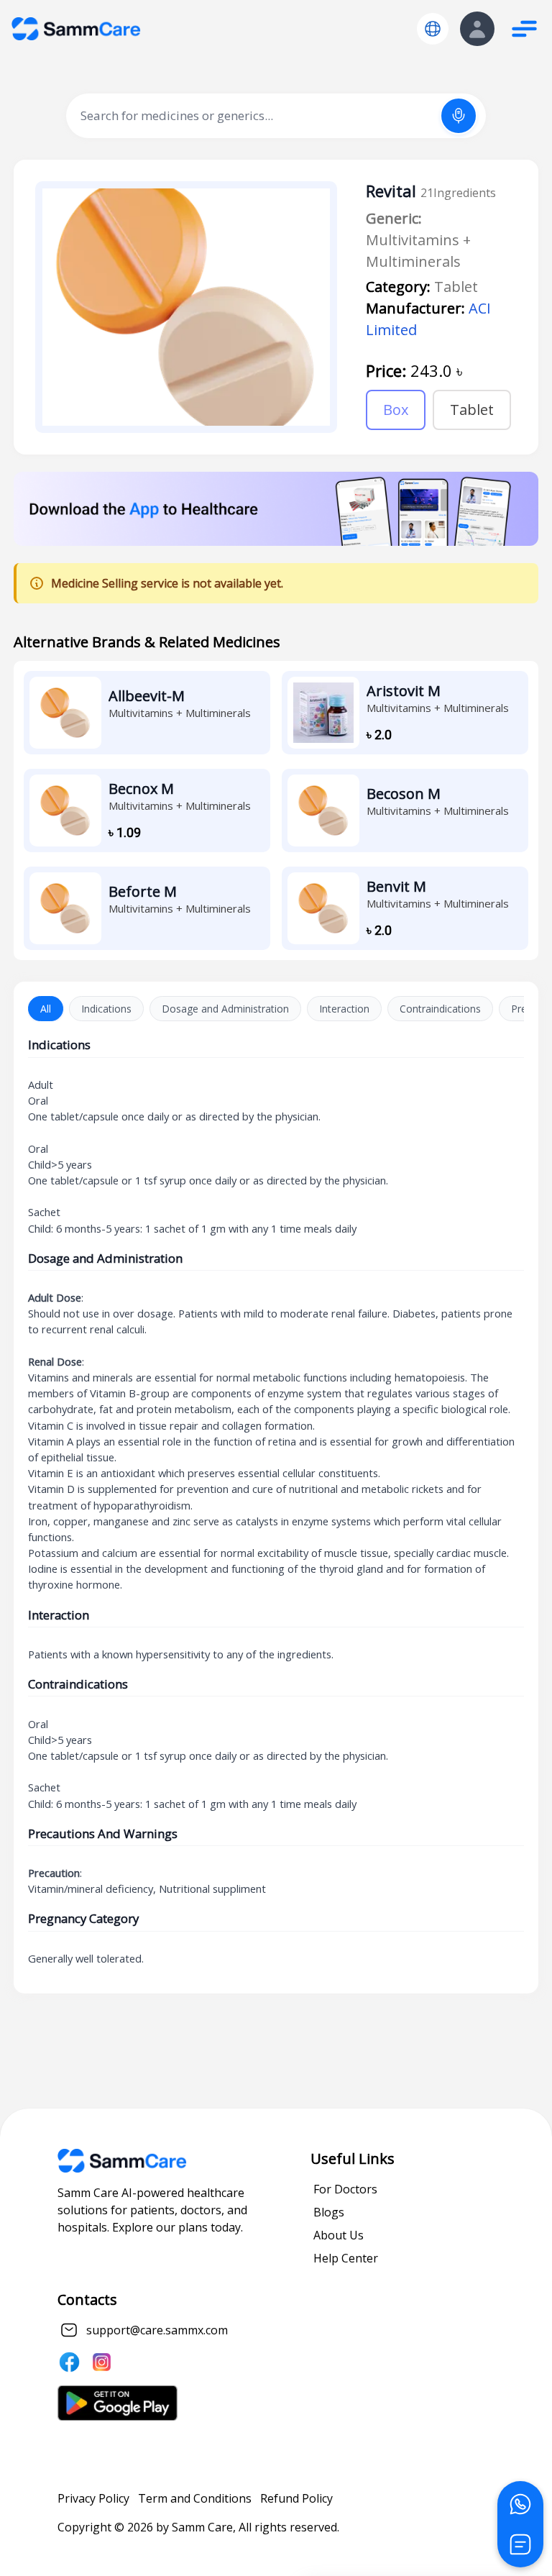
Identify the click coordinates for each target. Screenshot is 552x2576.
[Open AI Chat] (520, 2544)
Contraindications (440, 1009)
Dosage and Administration (225, 1009)
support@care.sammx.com (157, 2330)
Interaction (344, 1009)
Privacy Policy (93, 2498)
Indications (106, 1009)
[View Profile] (477, 29)
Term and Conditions (195, 2498)
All (46, 1009)
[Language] (433, 29)
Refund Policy (296, 2498)
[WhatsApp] (520, 2504)
